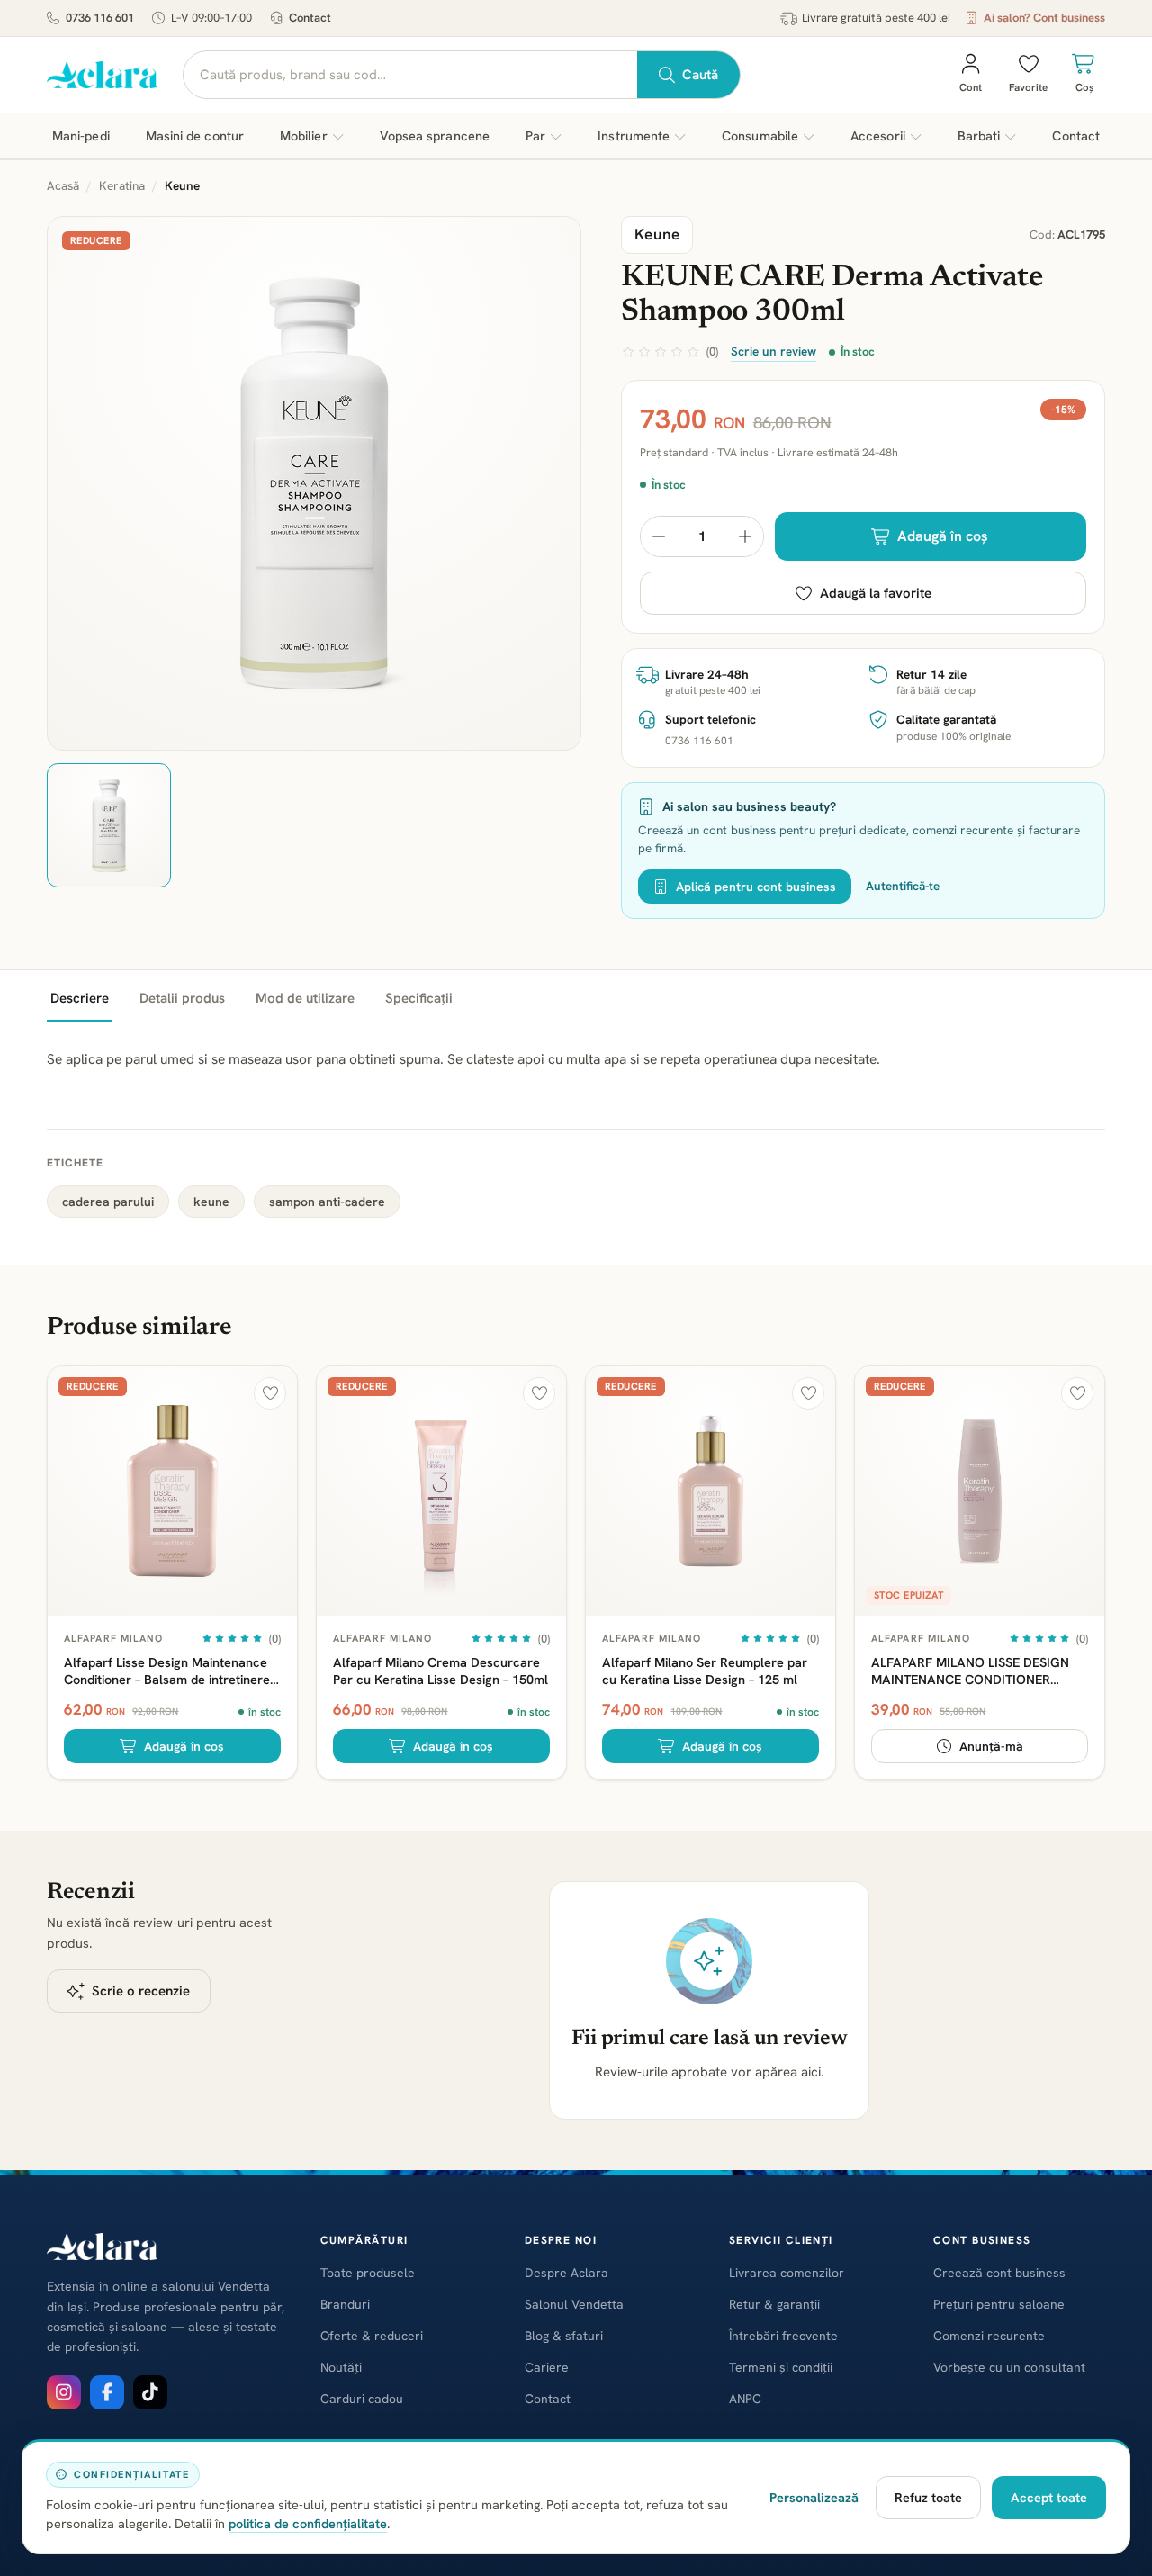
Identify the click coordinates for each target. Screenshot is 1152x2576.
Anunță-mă (991, 1746)
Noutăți (341, 2367)
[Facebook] (107, 2392)
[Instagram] (64, 2392)
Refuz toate (928, 2497)
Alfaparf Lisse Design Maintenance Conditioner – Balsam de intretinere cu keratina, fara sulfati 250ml (167, 1671)
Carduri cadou (362, 2399)
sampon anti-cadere (327, 1202)
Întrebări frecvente (783, 2336)
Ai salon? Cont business (1044, 18)
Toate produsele (368, 2273)
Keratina (122, 185)
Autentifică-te (903, 886)
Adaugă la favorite (876, 593)
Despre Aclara (567, 2273)
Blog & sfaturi (564, 2336)
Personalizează (814, 2497)
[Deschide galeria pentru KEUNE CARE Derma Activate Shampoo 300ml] (314, 483)
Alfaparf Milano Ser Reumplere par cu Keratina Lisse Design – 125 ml (705, 1671)
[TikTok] (150, 2392)
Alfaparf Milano (114, 1638)
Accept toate (1049, 2497)
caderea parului (108, 1202)
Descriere (80, 998)
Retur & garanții (774, 2304)
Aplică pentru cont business (756, 887)
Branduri (345, 2304)
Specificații (419, 998)
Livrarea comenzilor (787, 2273)
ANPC (745, 2399)
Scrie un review (774, 351)
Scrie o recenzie (141, 1991)
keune (211, 1202)
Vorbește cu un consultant (1009, 2367)
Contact (310, 18)
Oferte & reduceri (372, 2336)
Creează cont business (999, 2273)
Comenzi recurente (989, 2336)
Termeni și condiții (781, 2367)
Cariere (547, 2367)
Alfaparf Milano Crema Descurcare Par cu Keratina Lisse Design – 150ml (441, 1671)
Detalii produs (182, 998)
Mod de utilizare (305, 998)
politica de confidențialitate (308, 2523)
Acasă (63, 185)
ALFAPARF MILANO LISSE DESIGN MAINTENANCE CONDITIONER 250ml (970, 1671)
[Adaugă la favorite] (270, 1393)
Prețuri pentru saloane (999, 2304)
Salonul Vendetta (574, 2304)
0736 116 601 (100, 18)
